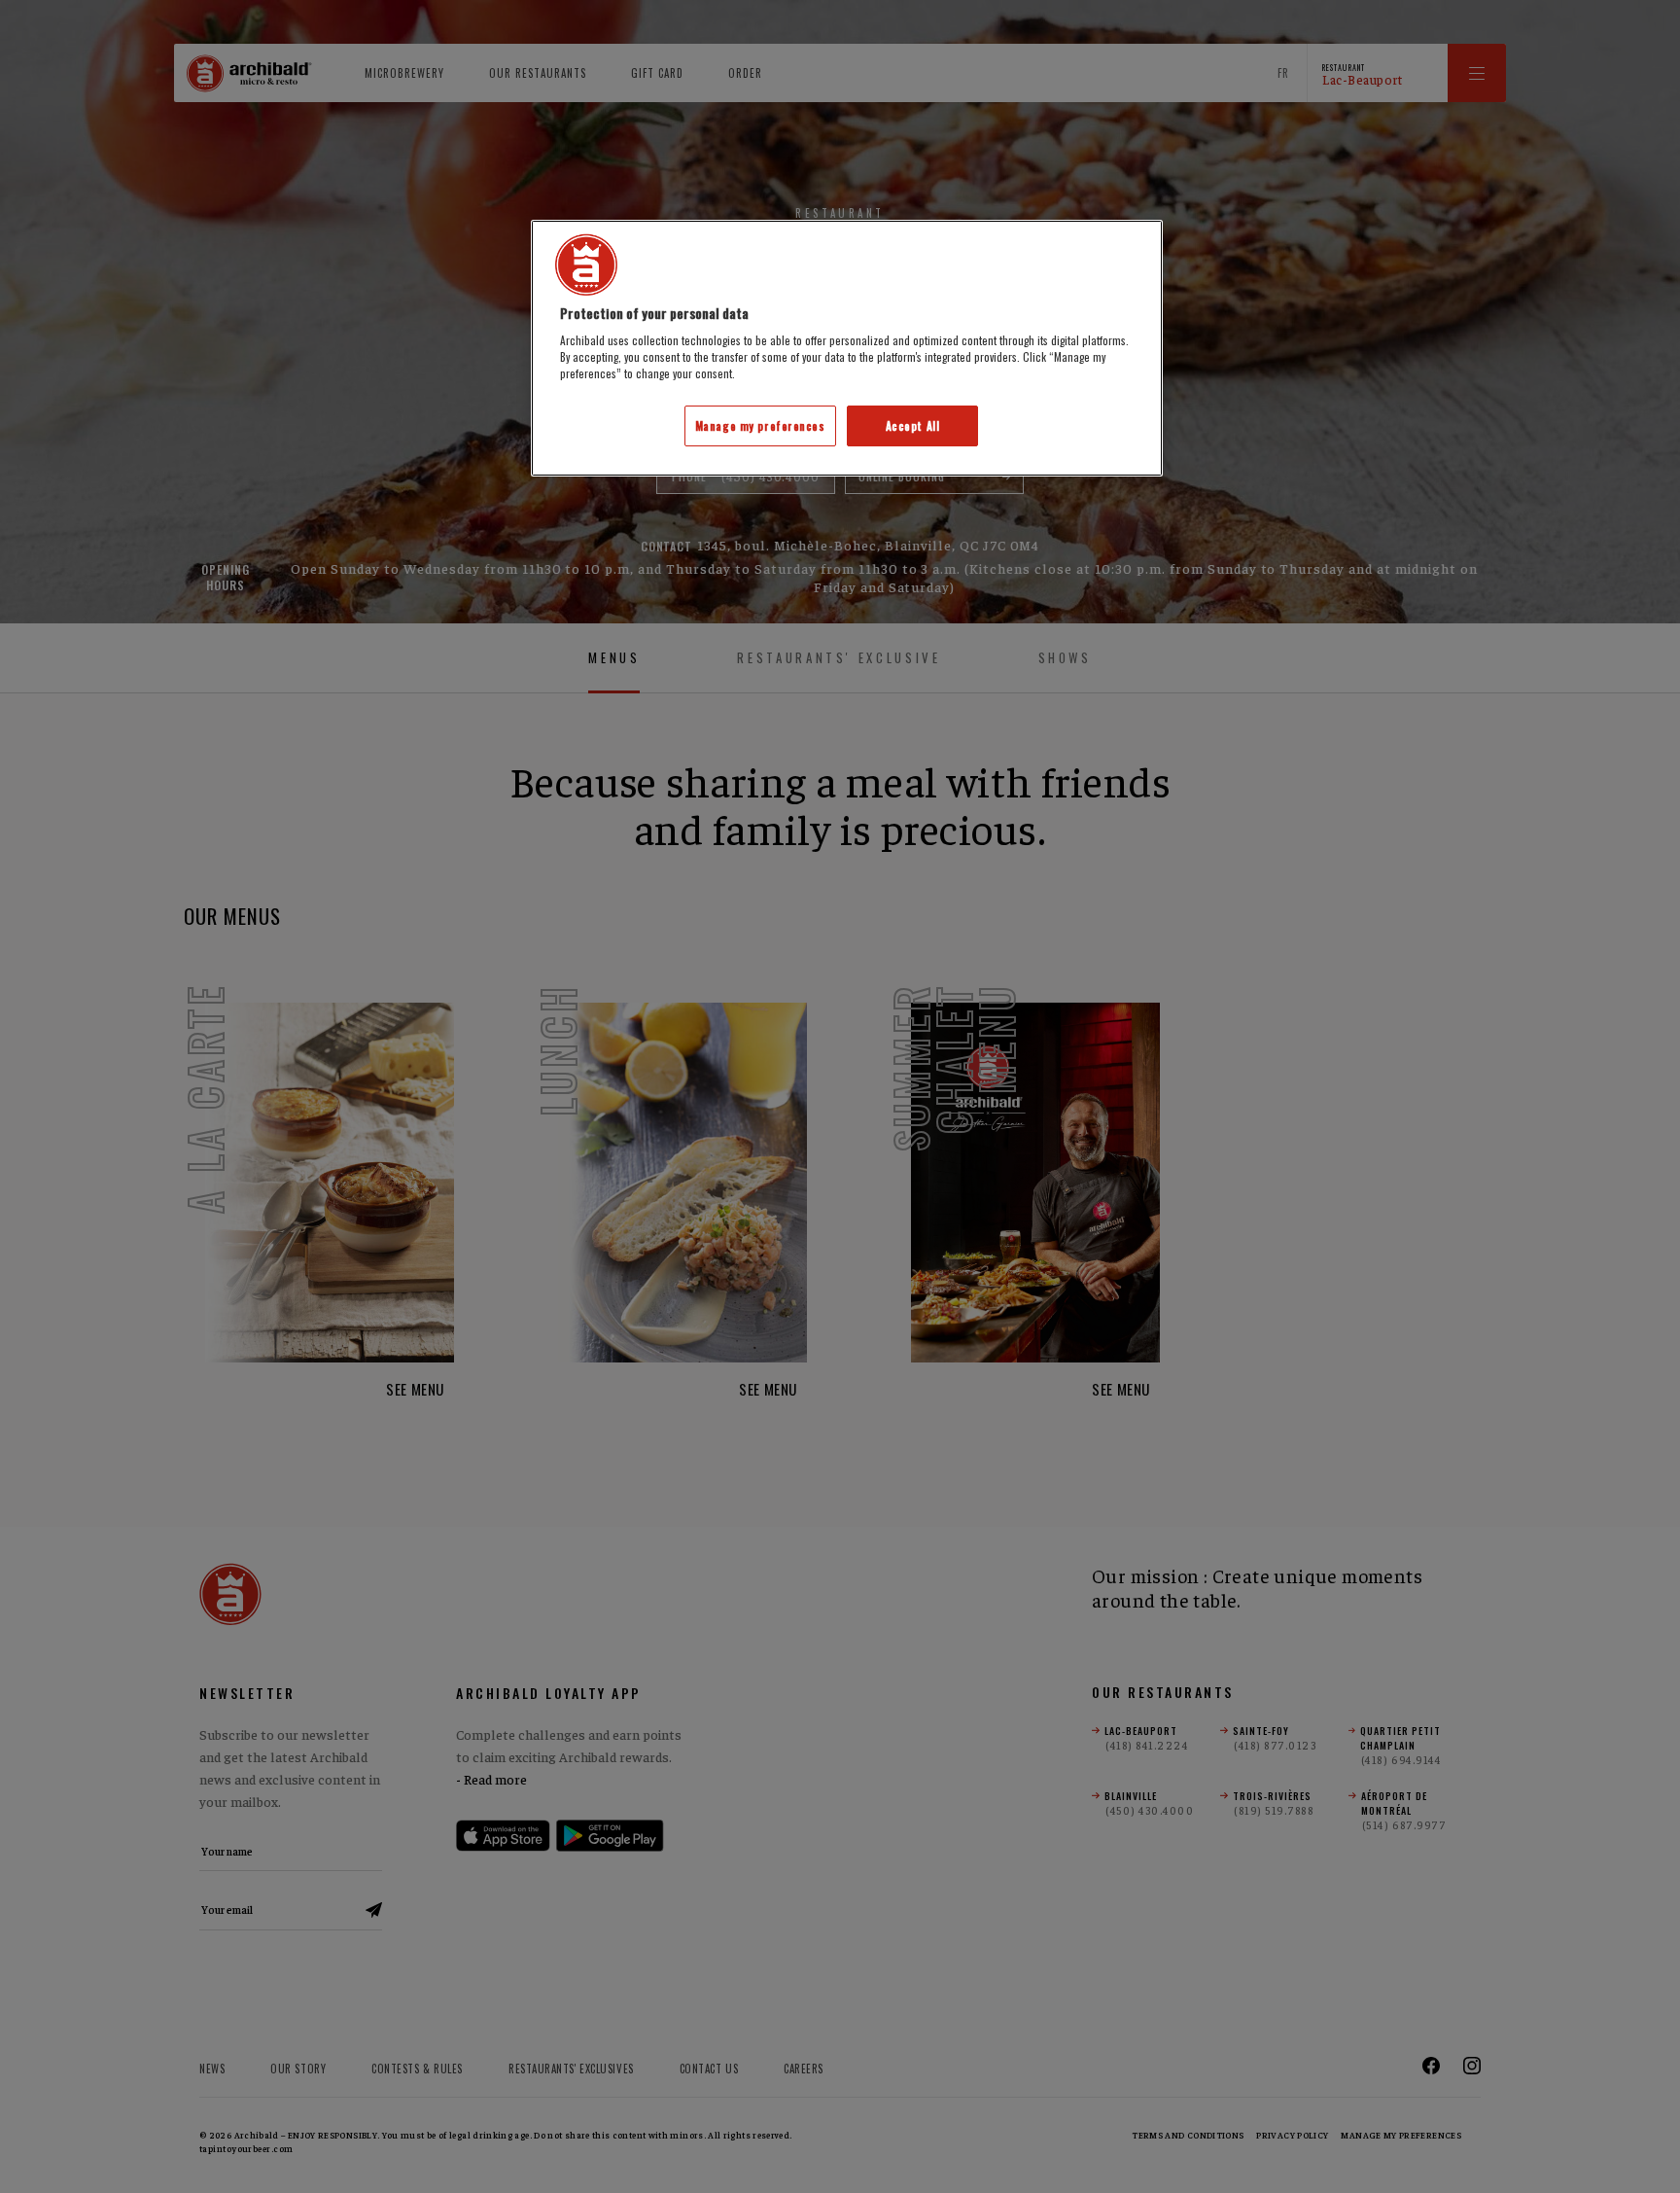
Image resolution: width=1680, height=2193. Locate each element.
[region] (847, 349)
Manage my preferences (760, 425)
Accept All (913, 425)
